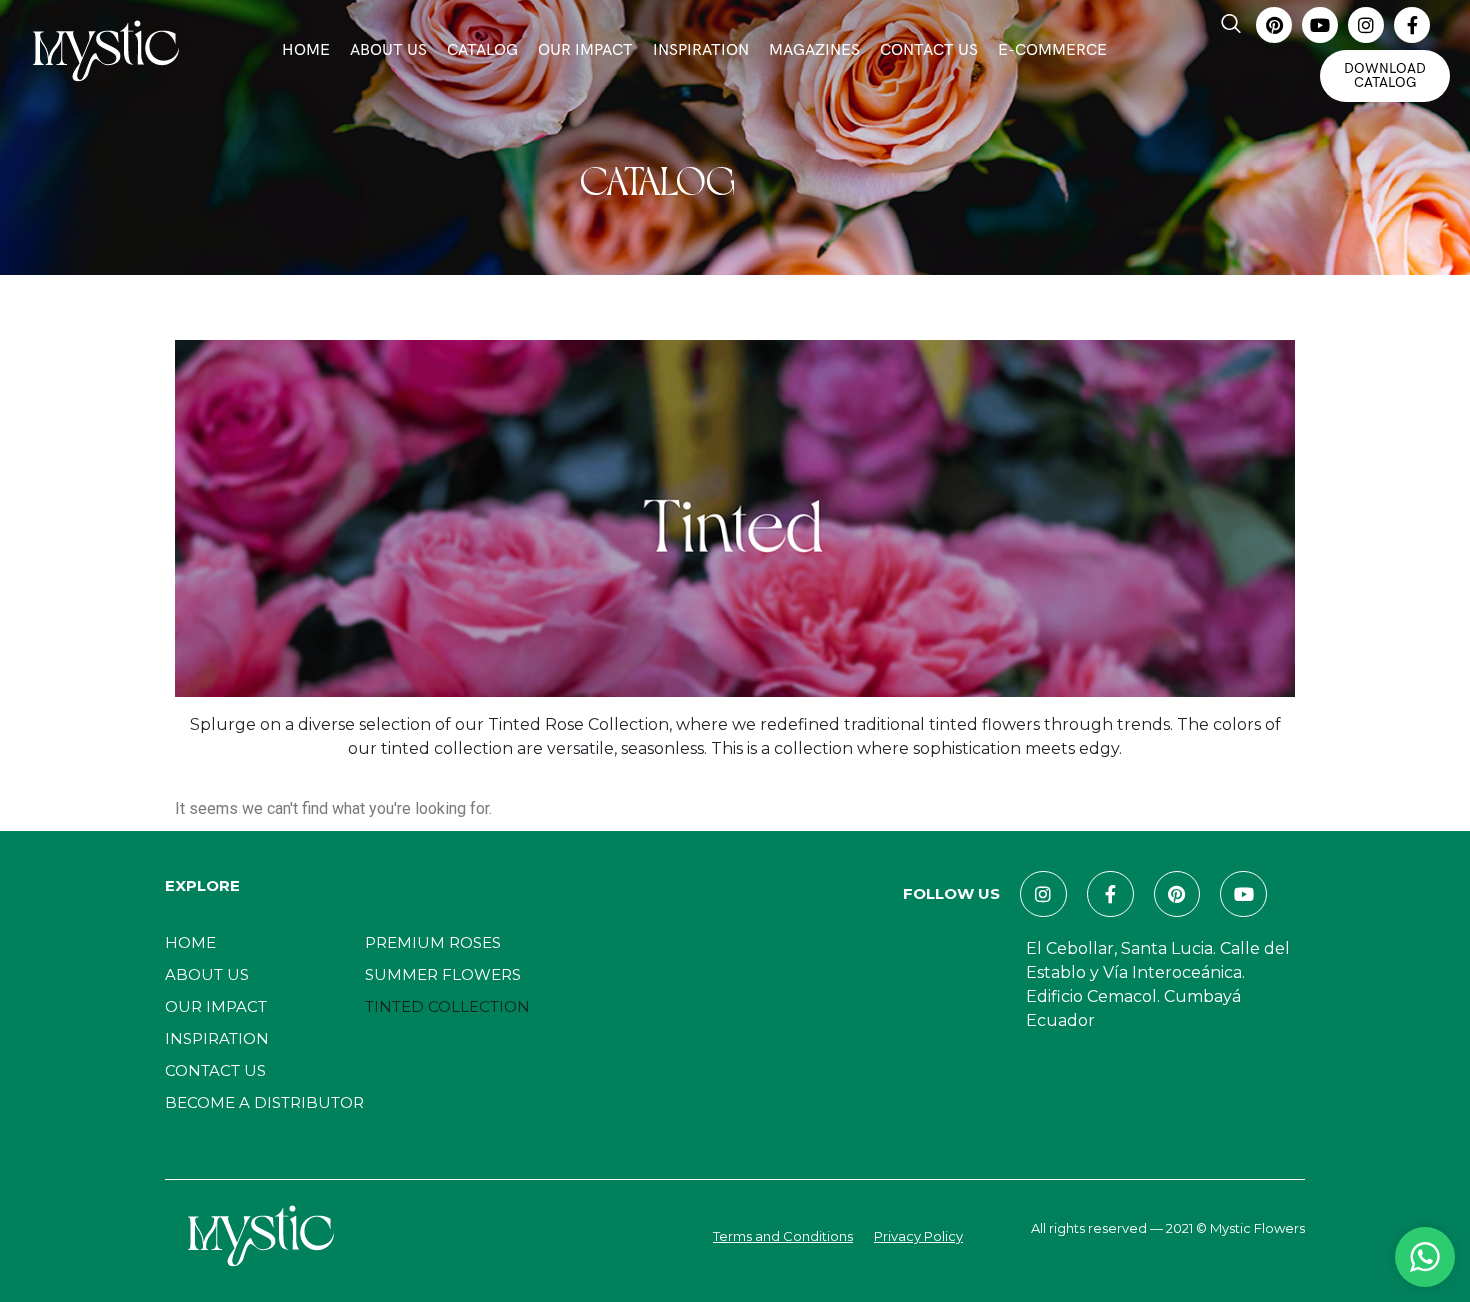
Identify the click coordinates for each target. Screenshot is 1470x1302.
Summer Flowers (443, 974)
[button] (1231, 25)
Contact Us (929, 50)
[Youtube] (1320, 25)
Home (306, 50)
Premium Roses (433, 942)
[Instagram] (1366, 25)
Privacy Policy (918, 1236)
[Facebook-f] (1412, 25)
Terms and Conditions (783, 1236)
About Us (388, 50)
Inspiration (701, 50)
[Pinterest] (1274, 25)
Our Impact (585, 50)
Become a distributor (264, 1102)
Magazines (814, 50)
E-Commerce (1052, 50)
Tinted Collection (447, 1006)
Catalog (482, 50)
